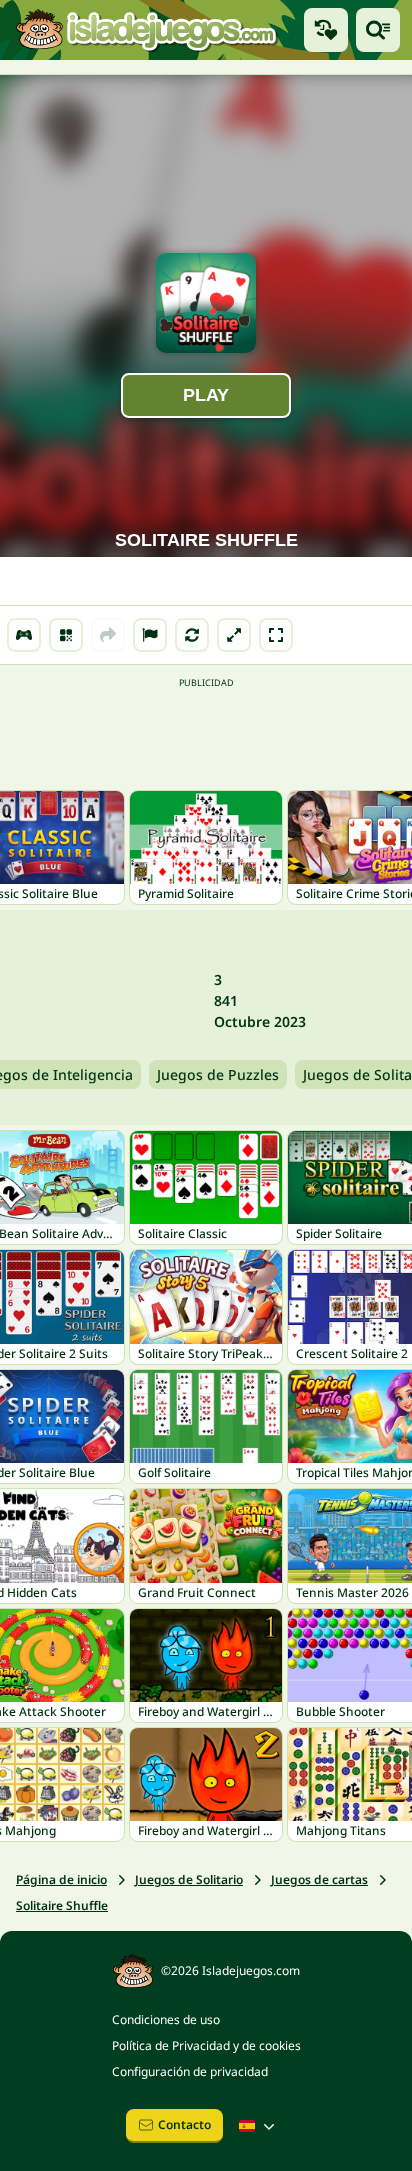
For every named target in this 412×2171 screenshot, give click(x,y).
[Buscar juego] (378, 30)
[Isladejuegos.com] (146, 29)
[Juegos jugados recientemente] (326, 30)
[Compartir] (108, 635)
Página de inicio (61, 1879)
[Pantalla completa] (276, 635)
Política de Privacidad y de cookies (206, 2045)
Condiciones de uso (166, 2019)
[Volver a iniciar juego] (192, 635)
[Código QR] (66, 635)
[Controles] (24, 635)
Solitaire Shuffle (62, 1905)
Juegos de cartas (319, 1879)
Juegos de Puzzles (218, 1074)
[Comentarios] (150, 635)
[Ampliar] (234, 635)
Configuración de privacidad (190, 2071)
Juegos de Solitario (189, 1879)
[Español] (259, 2126)
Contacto (184, 2124)
